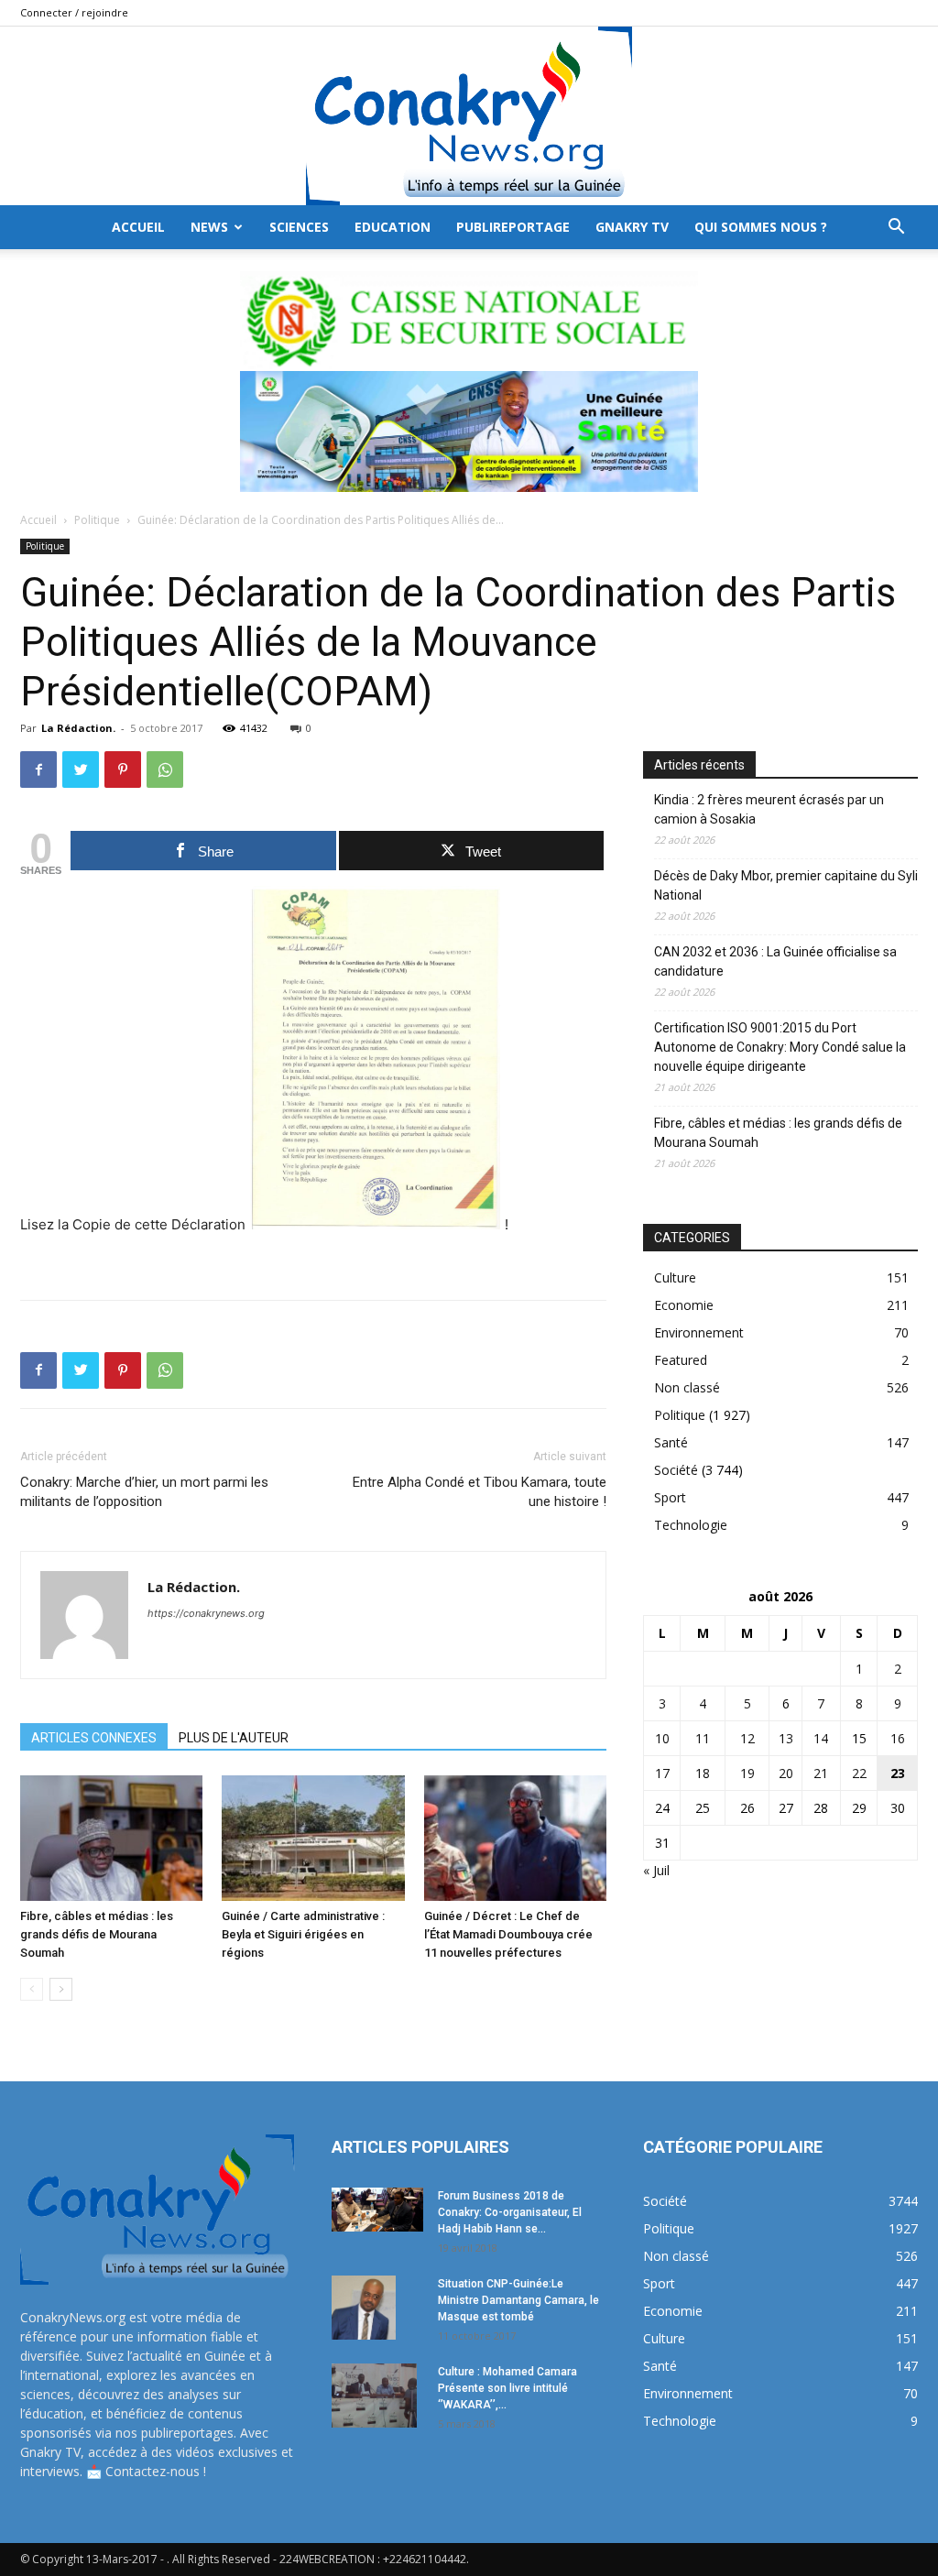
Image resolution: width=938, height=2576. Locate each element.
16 (898, 1738)
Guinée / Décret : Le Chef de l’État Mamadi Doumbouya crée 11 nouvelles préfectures (508, 1934)
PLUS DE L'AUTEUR (234, 1738)
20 (786, 1773)
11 (703, 1738)
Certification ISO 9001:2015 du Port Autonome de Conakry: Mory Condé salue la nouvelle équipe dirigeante (780, 1047)
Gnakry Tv (632, 227)
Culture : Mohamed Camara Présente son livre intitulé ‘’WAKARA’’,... (507, 2388)
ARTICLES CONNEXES (94, 1738)
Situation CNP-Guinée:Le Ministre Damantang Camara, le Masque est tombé (518, 2300)
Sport (670, 1497)
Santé (671, 1442)
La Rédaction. (78, 728)
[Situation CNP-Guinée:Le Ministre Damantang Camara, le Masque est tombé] (364, 2308)
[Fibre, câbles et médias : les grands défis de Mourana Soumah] (111, 1838)
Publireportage (513, 227)
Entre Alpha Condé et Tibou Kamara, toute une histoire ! (480, 1492)
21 (821, 1773)
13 (786, 1738)
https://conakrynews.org (206, 1613)
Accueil (38, 520)
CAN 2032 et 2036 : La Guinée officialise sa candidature (775, 961)
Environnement (699, 1332)
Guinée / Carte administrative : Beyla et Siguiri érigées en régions (303, 1934)
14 (821, 1738)
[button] (896, 229)
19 (747, 1773)
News (209, 227)
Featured (681, 1360)
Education (393, 227)
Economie (684, 1305)
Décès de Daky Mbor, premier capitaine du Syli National (786, 885)
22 (859, 1773)
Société (676, 1470)
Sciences (299, 227)
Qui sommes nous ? (761, 227)
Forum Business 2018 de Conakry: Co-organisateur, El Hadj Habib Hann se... (510, 2212)
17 (662, 1773)
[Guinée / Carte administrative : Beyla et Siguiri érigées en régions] (313, 1838)
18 (703, 1773)
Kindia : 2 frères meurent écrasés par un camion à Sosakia (769, 809)
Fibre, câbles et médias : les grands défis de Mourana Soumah (97, 1934)
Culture (675, 1277)
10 (662, 1738)
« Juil (656, 1870)
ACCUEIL (138, 227)
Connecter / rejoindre (74, 12)
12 (747, 1738)
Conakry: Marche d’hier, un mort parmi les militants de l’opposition (144, 1492)
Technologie (691, 1525)
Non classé (687, 1387)
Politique (97, 520)
